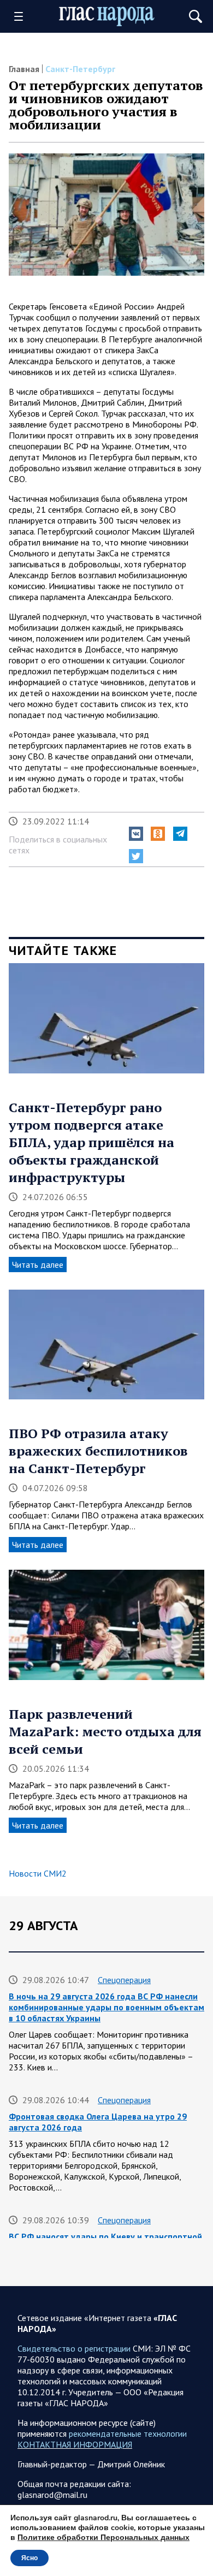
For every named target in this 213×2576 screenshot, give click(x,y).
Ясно (29, 2558)
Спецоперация (124, 1980)
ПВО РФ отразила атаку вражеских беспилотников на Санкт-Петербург (98, 1451)
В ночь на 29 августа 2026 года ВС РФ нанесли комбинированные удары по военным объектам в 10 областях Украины (106, 2007)
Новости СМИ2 (38, 1873)
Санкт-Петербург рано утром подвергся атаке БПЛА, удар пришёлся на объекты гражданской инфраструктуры (91, 1142)
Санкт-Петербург (80, 69)
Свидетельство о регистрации (74, 2348)
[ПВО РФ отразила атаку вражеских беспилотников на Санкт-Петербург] (106, 1349)
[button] (136, 834)
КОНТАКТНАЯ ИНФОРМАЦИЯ (75, 2444)
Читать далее (38, 1265)
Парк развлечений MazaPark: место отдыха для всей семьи (105, 1731)
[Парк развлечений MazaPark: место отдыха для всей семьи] (106, 1629)
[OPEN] (22, 16)
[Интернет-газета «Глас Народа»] (107, 16)
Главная (24, 69)
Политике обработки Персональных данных (103, 2538)
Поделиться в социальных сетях (58, 845)
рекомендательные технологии (128, 2433)
